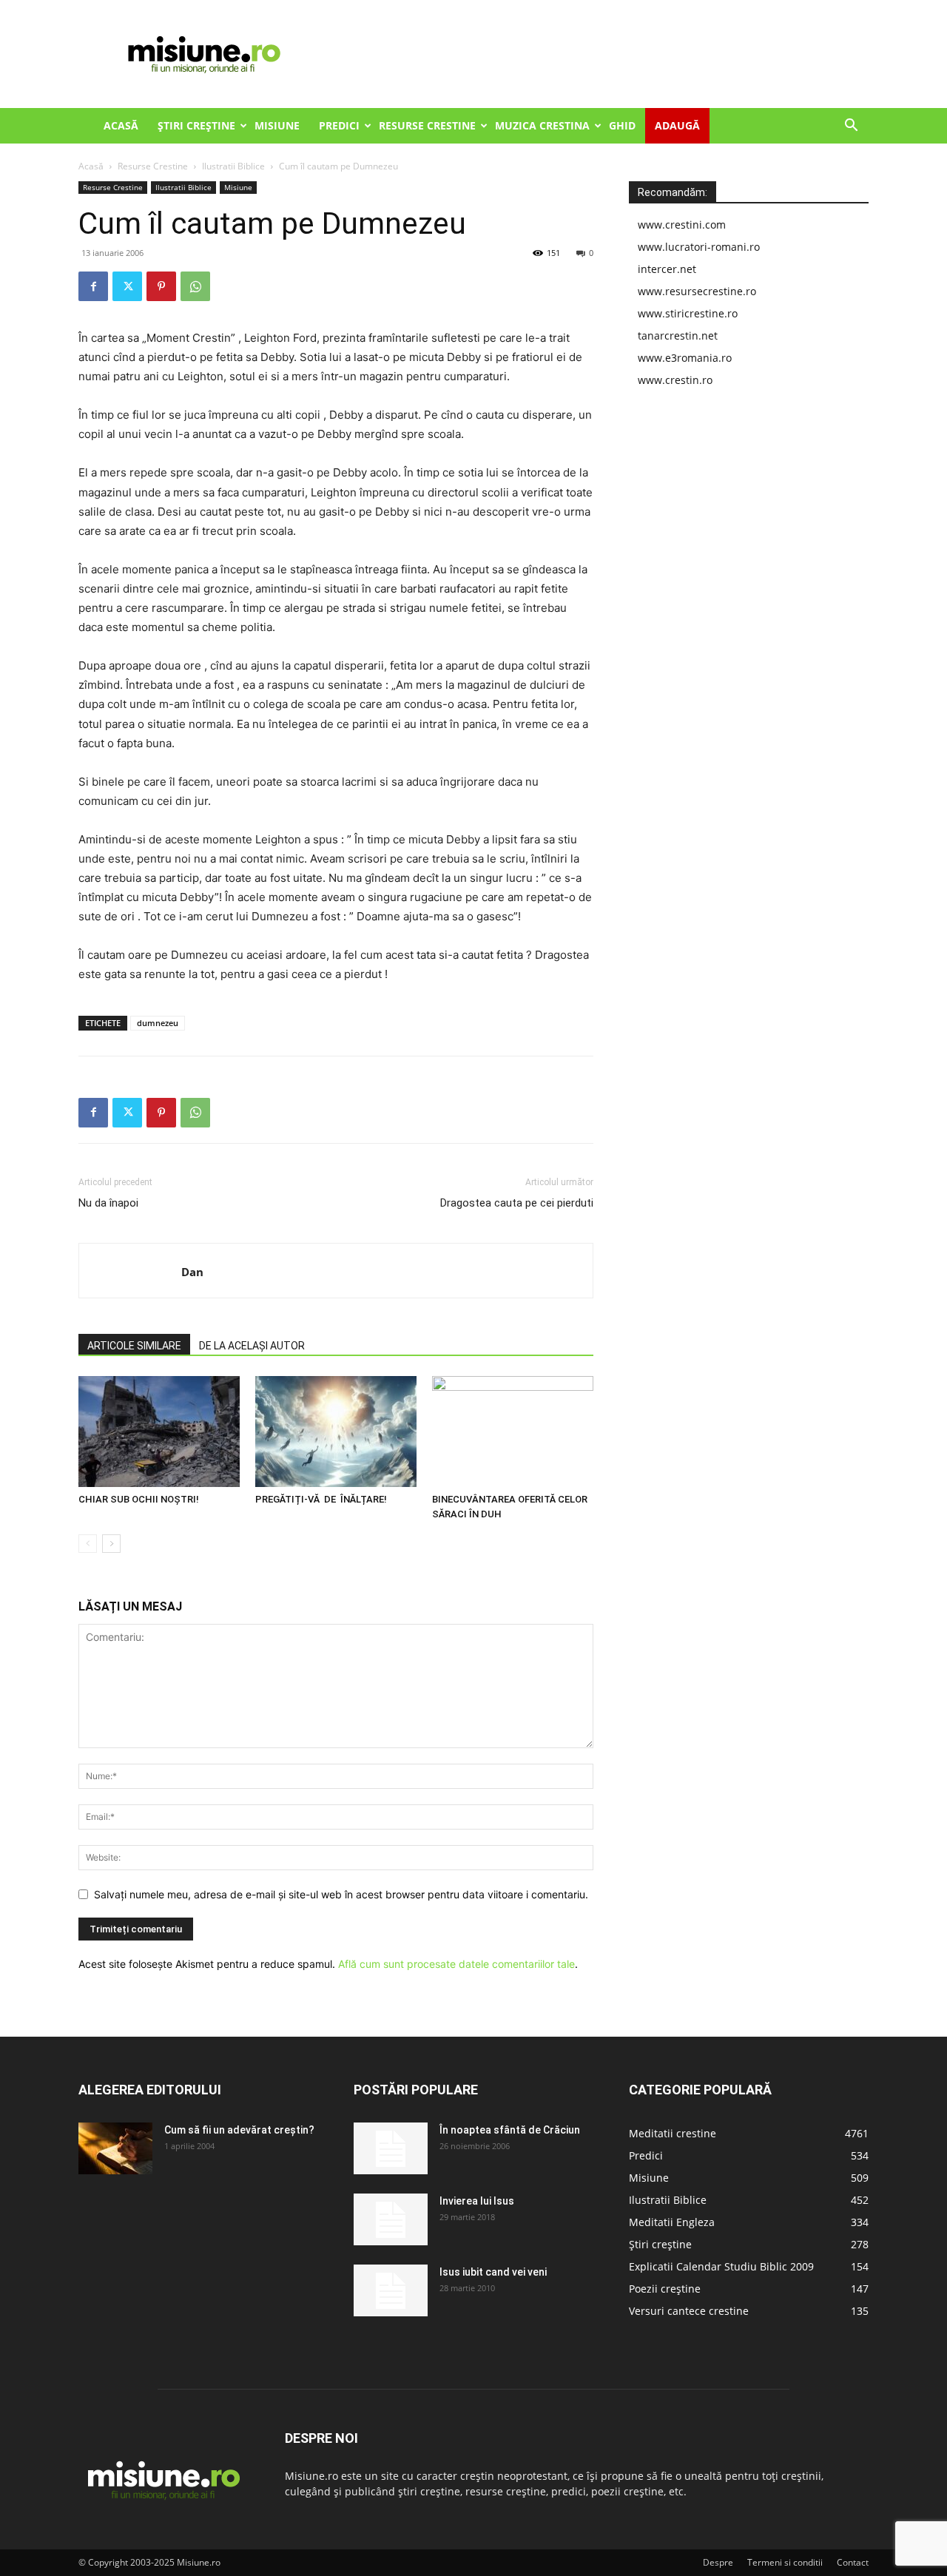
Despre (718, 2562)
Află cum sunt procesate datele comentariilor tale (456, 1964)
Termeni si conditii (785, 2562)
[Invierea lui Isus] (391, 2219)
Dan (192, 1272)
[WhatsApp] (195, 286)
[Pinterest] (161, 286)
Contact (853, 2562)
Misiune (277, 125)
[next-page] (111, 1544)
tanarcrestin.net (678, 336)
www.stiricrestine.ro (688, 313)
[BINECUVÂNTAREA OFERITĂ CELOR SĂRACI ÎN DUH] (513, 1432)
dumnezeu (158, 1023)
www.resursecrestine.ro (697, 291)
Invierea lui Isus (477, 2201)
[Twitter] (127, 286)
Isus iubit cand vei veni (493, 2272)
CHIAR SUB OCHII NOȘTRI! (139, 1499)
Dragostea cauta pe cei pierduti (517, 1203)
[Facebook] (93, 286)
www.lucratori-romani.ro (699, 247)
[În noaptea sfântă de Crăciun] (391, 2148)
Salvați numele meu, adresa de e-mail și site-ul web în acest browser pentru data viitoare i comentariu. (341, 1894)
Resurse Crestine (427, 125)
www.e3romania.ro (685, 358)
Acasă (121, 125)
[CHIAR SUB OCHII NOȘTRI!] (159, 1432)
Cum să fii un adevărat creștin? (239, 2130)
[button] (851, 127)
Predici (339, 125)
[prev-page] (88, 1544)
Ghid (622, 125)
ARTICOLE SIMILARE (134, 1346)
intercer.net (667, 269)
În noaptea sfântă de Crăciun (510, 2130)
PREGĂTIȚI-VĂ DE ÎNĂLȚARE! (321, 1499)
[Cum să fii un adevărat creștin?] (115, 2148)
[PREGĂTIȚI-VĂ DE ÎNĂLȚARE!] (336, 1432)
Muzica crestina (542, 125)
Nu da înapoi (108, 1203)
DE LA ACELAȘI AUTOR (252, 1346)
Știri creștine (196, 125)
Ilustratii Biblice (233, 166)
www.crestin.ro (675, 380)
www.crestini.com (682, 225)
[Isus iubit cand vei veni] (391, 2290)
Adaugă (677, 125)
